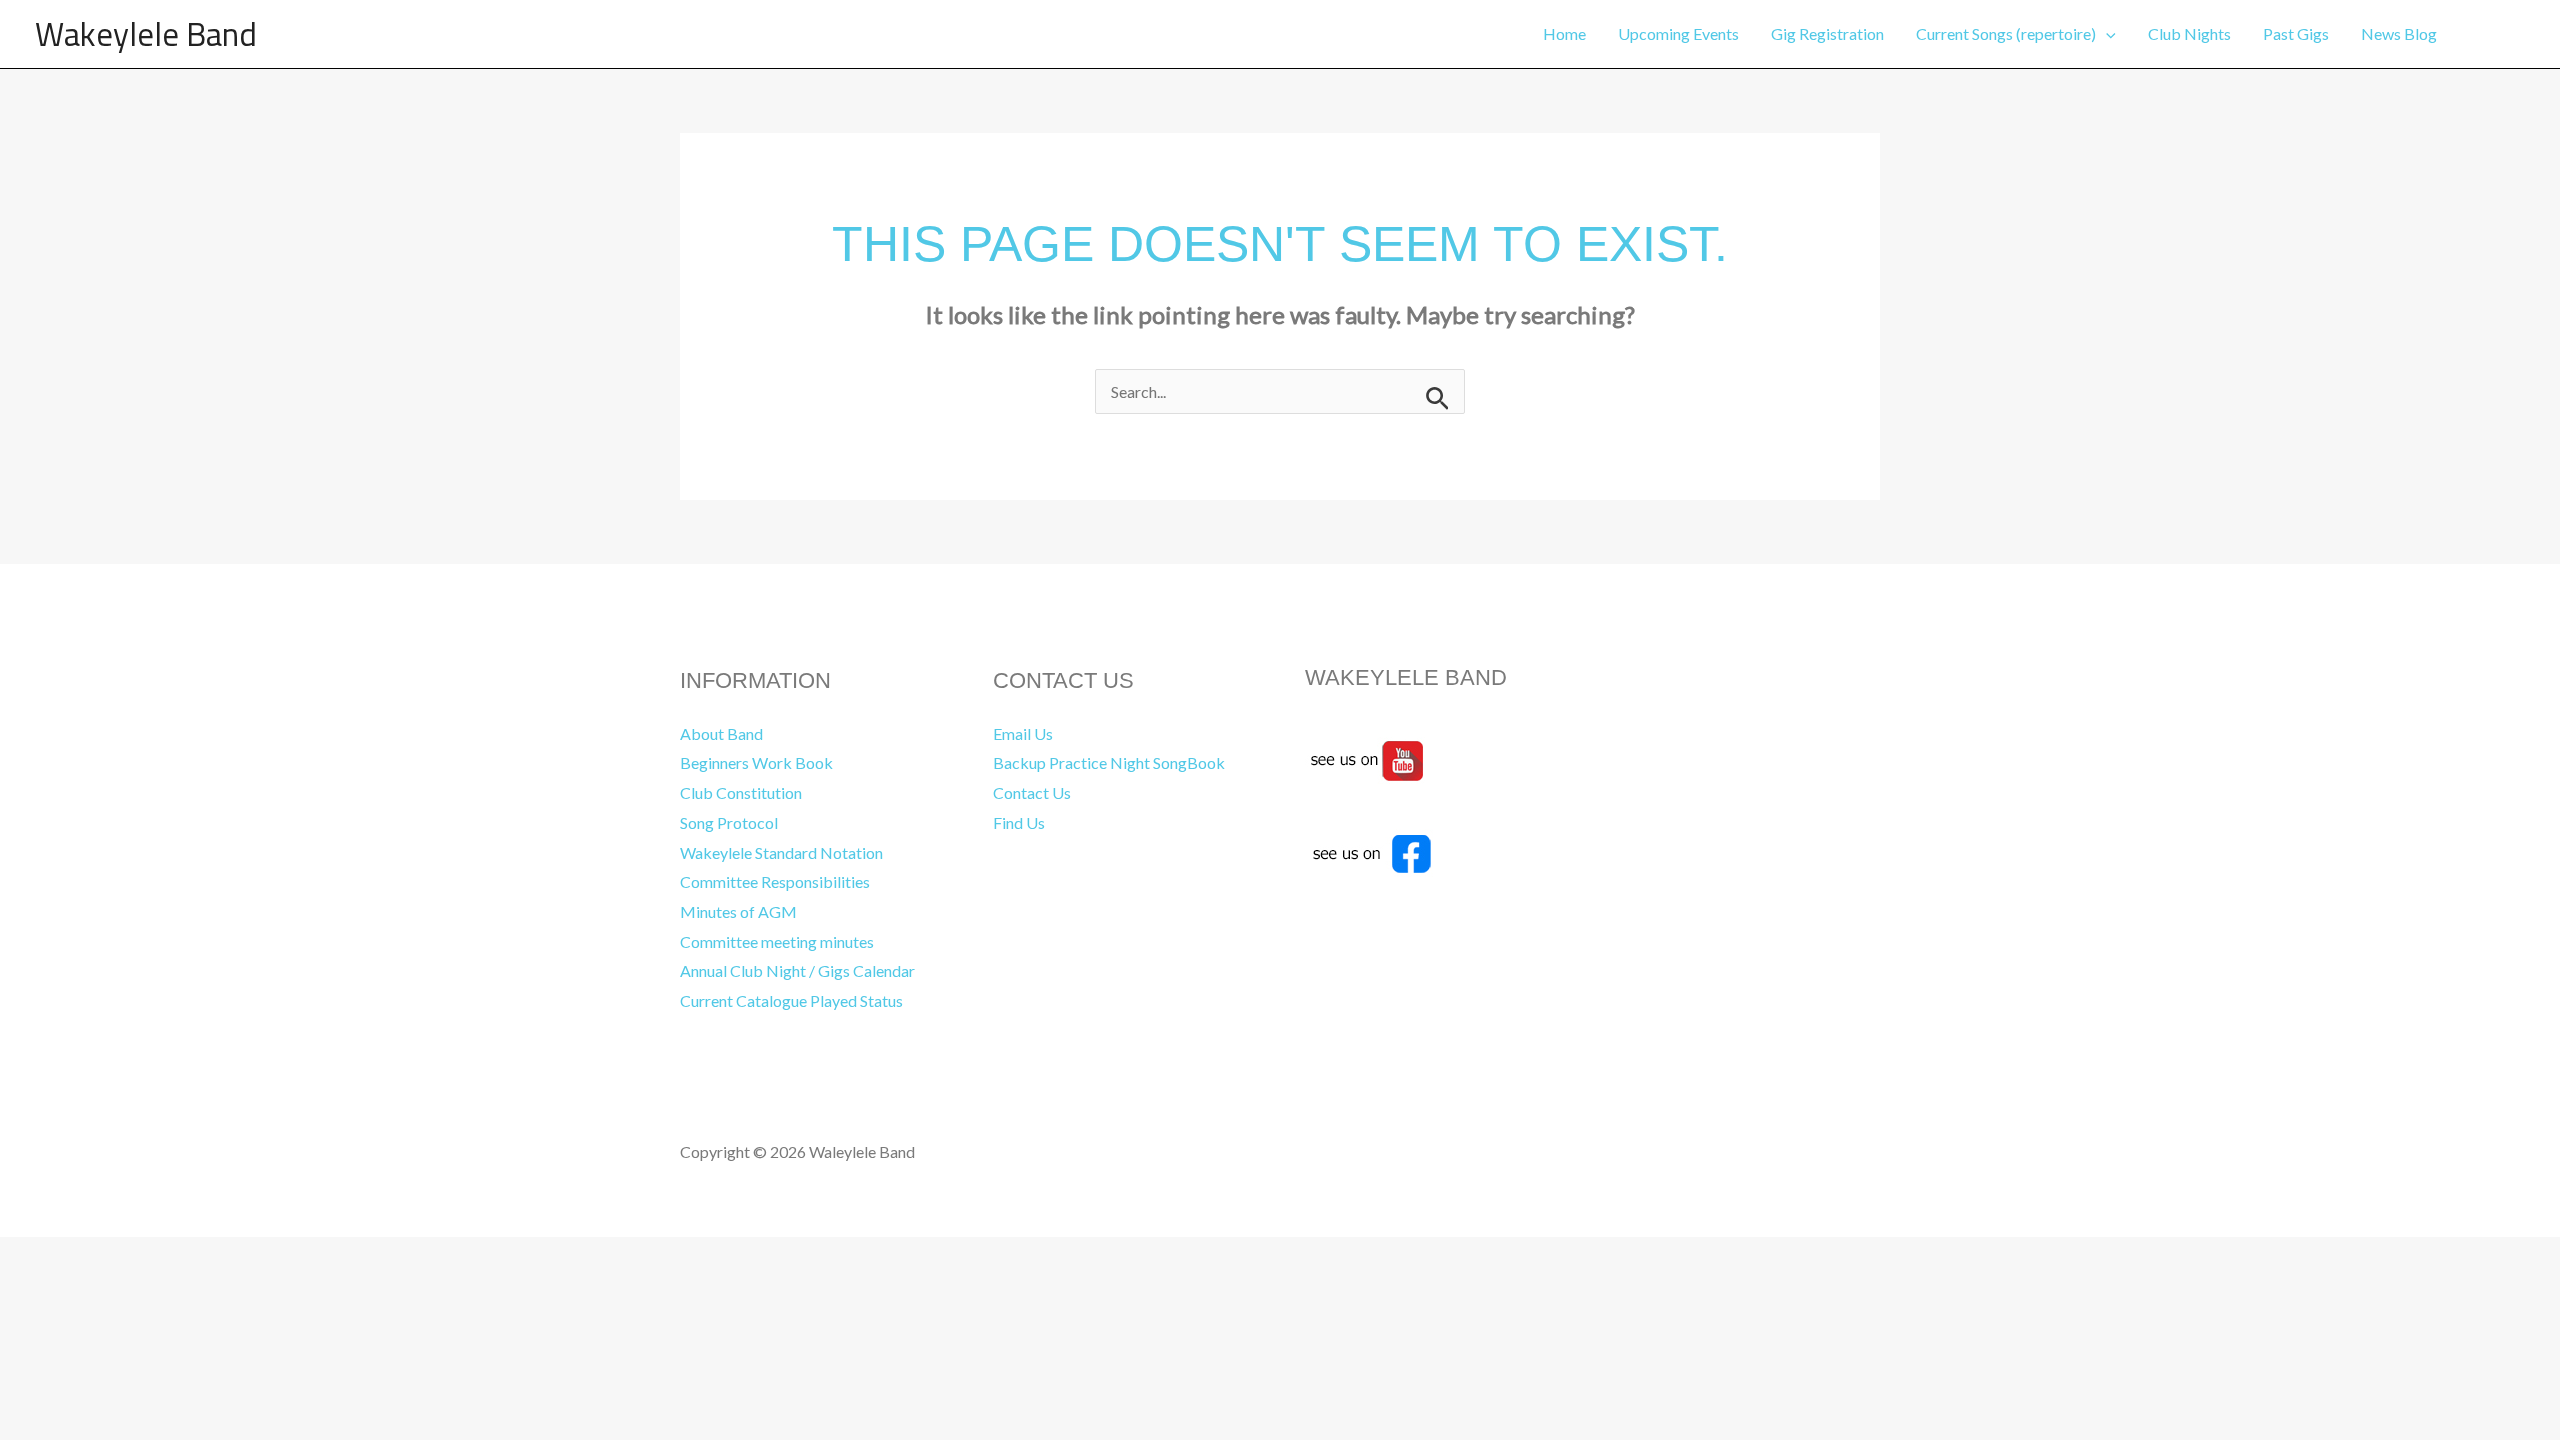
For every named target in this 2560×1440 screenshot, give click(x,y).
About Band (721, 733)
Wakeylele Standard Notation (781, 852)
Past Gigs (2296, 33)
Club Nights (2189, 33)
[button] (2106, 34)
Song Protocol (729, 822)
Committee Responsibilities (775, 881)
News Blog (2399, 33)
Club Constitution (741, 792)
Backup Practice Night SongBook (1109, 762)
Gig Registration (1827, 33)
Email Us (1023, 733)
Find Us (1019, 822)
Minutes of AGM (738, 911)
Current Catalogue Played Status (791, 1000)
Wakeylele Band (146, 34)
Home (1564, 33)
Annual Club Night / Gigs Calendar (797, 970)
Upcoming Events (1678, 33)
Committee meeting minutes (777, 941)
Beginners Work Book (756, 762)
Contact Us (1032, 792)
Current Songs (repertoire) (2006, 33)
